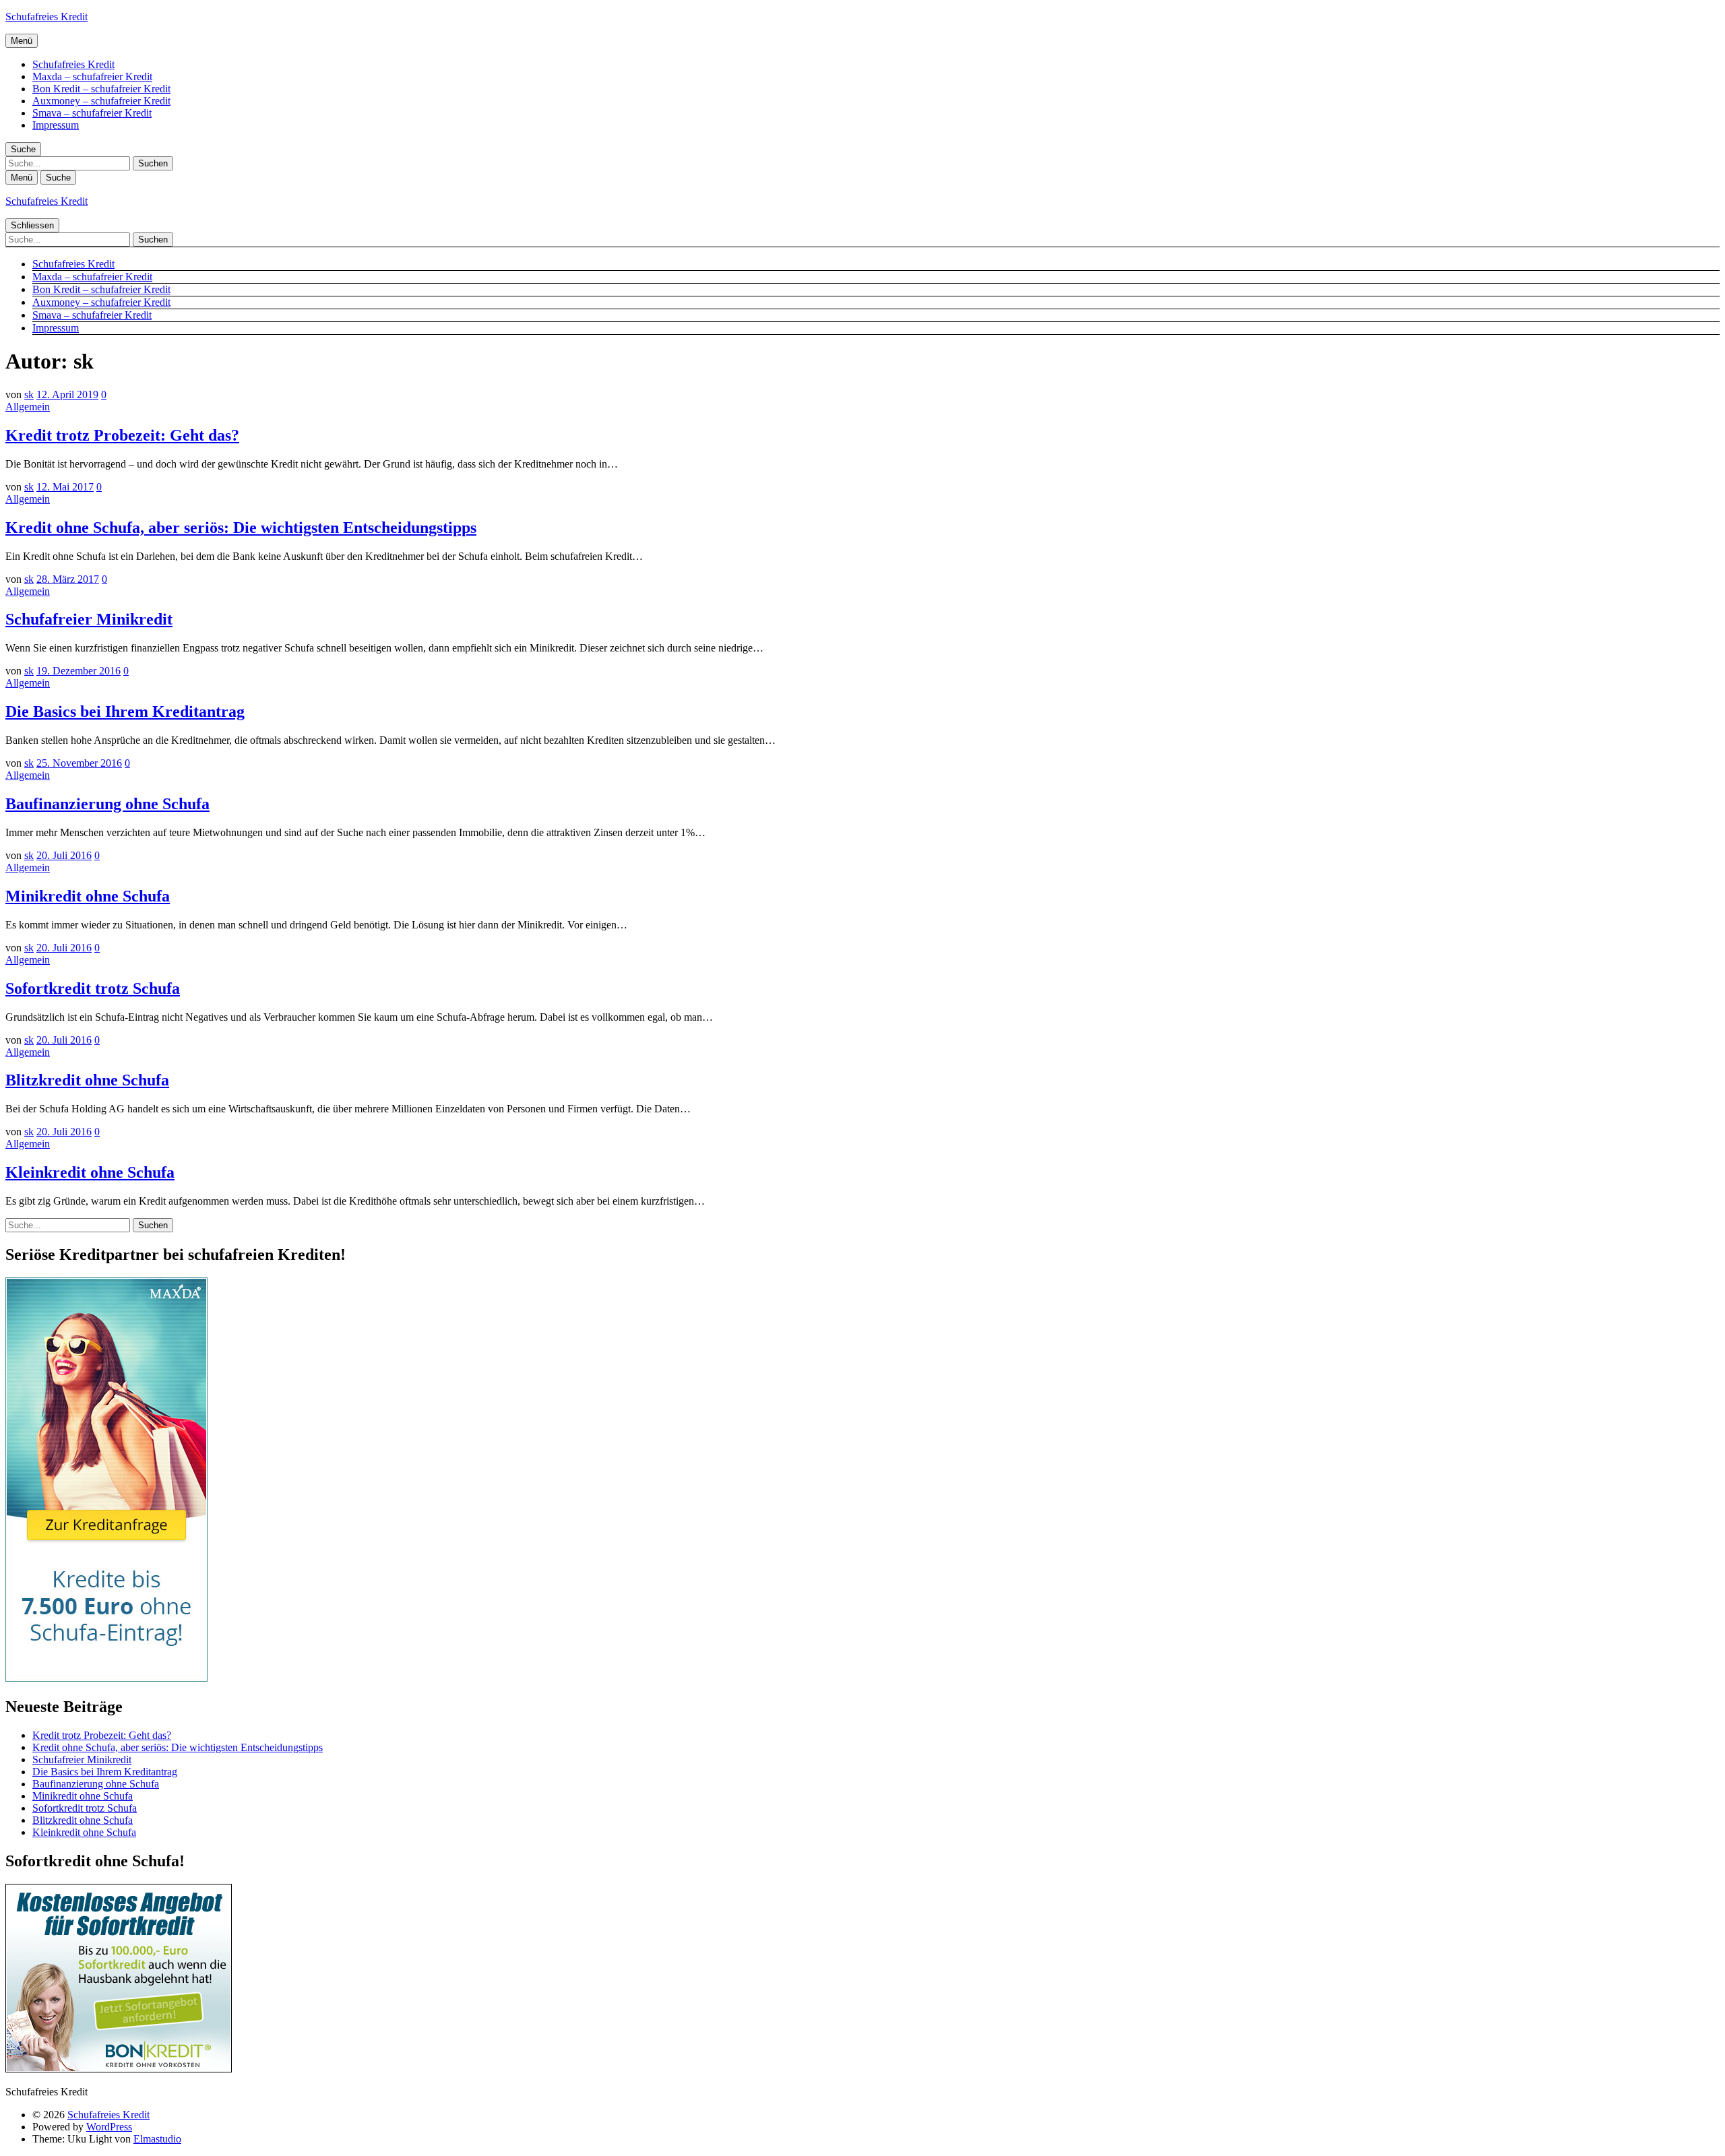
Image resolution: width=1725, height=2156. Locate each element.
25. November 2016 (79, 763)
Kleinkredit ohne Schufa (90, 1172)
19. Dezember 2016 (79, 671)
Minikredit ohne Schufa (88, 896)
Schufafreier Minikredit (89, 619)
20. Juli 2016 (64, 855)
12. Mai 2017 (65, 487)
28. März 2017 (68, 579)
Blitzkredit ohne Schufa (87, 1080)
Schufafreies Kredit (46, 17)
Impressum (56, 125)
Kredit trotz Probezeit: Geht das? (122, 435)
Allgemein (28, 407)
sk (29, 394)
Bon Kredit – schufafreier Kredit (101, 89)
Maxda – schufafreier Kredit (92, 76)
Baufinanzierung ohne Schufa (107, 804)
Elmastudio (157, 2139)
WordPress (109, 2127)
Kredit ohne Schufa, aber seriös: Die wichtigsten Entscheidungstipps (241, 528)
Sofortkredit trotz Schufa (93, 988)
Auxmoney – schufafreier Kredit (101, 101)
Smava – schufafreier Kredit (92, 113)
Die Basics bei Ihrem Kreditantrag (125, 711)
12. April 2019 (67, 394)
